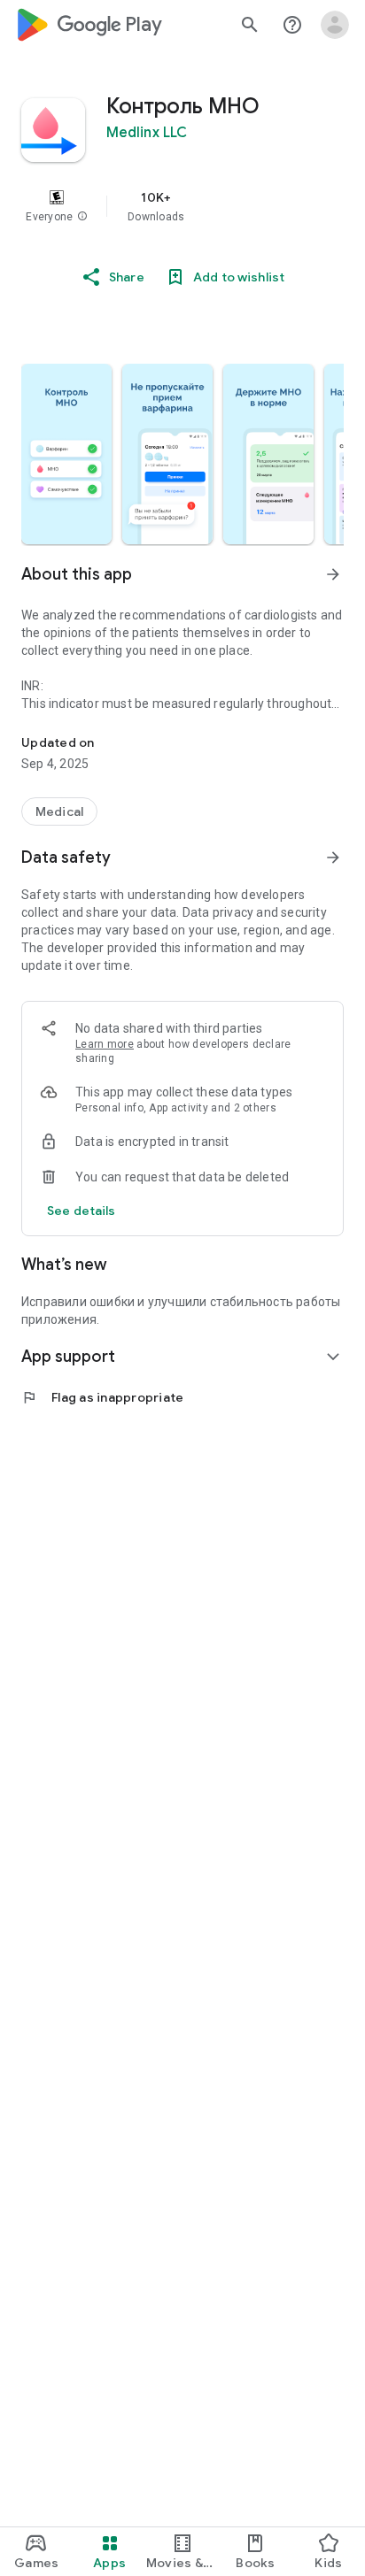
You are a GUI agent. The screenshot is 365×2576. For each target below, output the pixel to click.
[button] (82, 217)
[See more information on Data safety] (333, 857)
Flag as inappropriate (102, 1397)
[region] (182, 206)
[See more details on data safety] (82, 1211)
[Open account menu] (335, 25)
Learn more (105, 1044)
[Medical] (59, 811)
